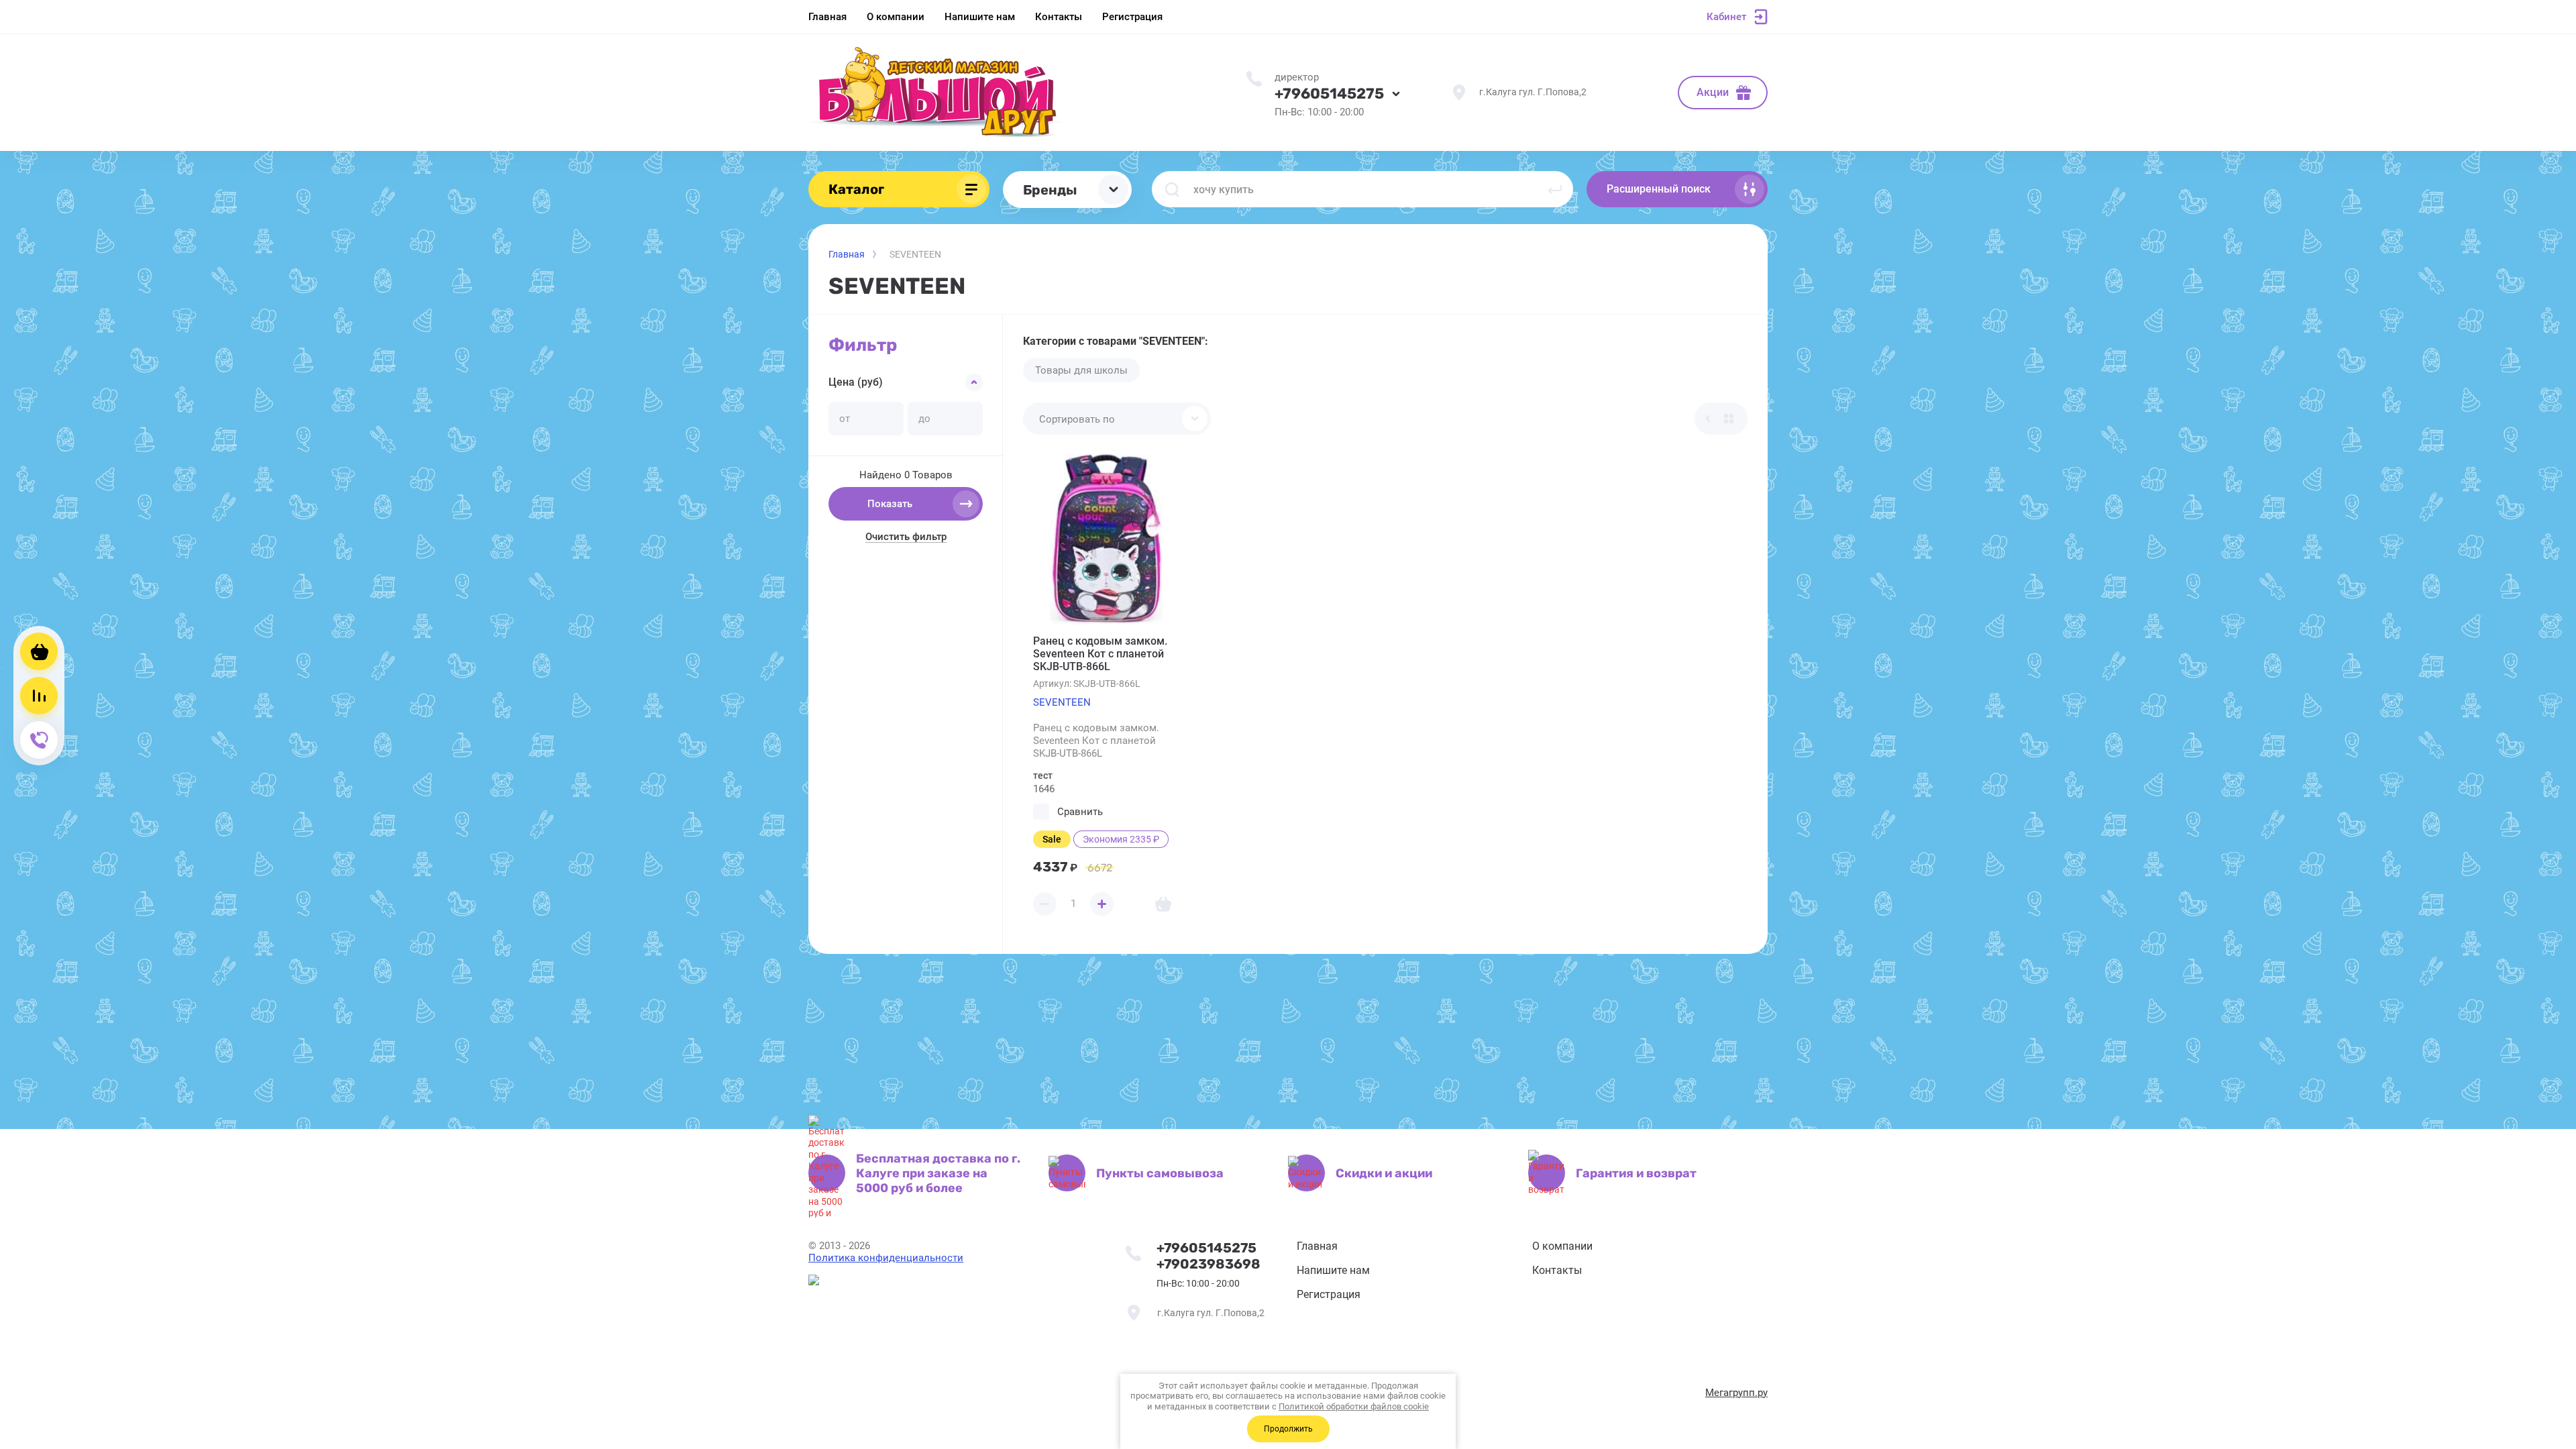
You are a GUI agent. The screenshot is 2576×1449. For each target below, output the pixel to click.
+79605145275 (1329, 94)
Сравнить (1080, 812)
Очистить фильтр (906, 537)
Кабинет (1726, 17)
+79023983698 (1209, 1264)
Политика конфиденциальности (886, 1258)
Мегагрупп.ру (1736, 1393)
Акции (1713, 92)
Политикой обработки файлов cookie (1354, 1406)
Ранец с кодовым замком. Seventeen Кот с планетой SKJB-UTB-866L (1100, 654)
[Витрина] (1729, 419)
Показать (890, 504)
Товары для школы (1081, 370)
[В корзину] (1163, 904)
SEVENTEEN (1062, 702)
